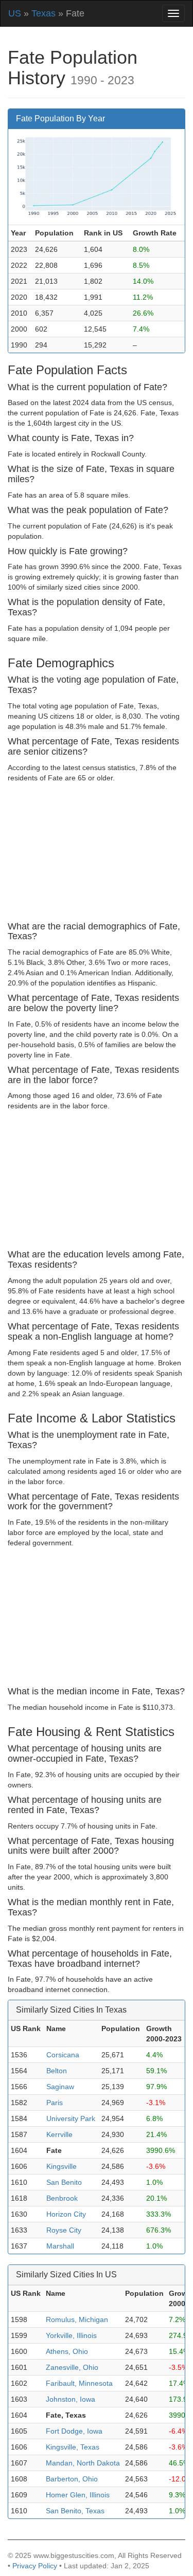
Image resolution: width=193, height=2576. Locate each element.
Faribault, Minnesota (79, 2383)
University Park (71, 2118)
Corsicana (63, 2055)
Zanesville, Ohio (72, 2367)
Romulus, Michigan (77, 2319)
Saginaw (60, 2087)
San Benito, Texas (75, 2511)
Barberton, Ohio (72, 2479)
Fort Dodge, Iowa (74, 2431)
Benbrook (62, 2198)
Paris (55, 2103)
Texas (43, 13)
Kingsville (62, 2166)
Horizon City (66, 2214)
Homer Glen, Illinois (78, 2495)
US (15, 13)
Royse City (64, 2230)
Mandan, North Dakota (83, 2463)
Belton (57, 2071)
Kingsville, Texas (73, 2447)
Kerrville (59, 2134)
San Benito (64, 2182)
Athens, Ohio (67, 2351)
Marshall (60, 2246)
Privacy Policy (35, 2566)
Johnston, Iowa (71, 2399)
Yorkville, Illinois (71, 2335)
